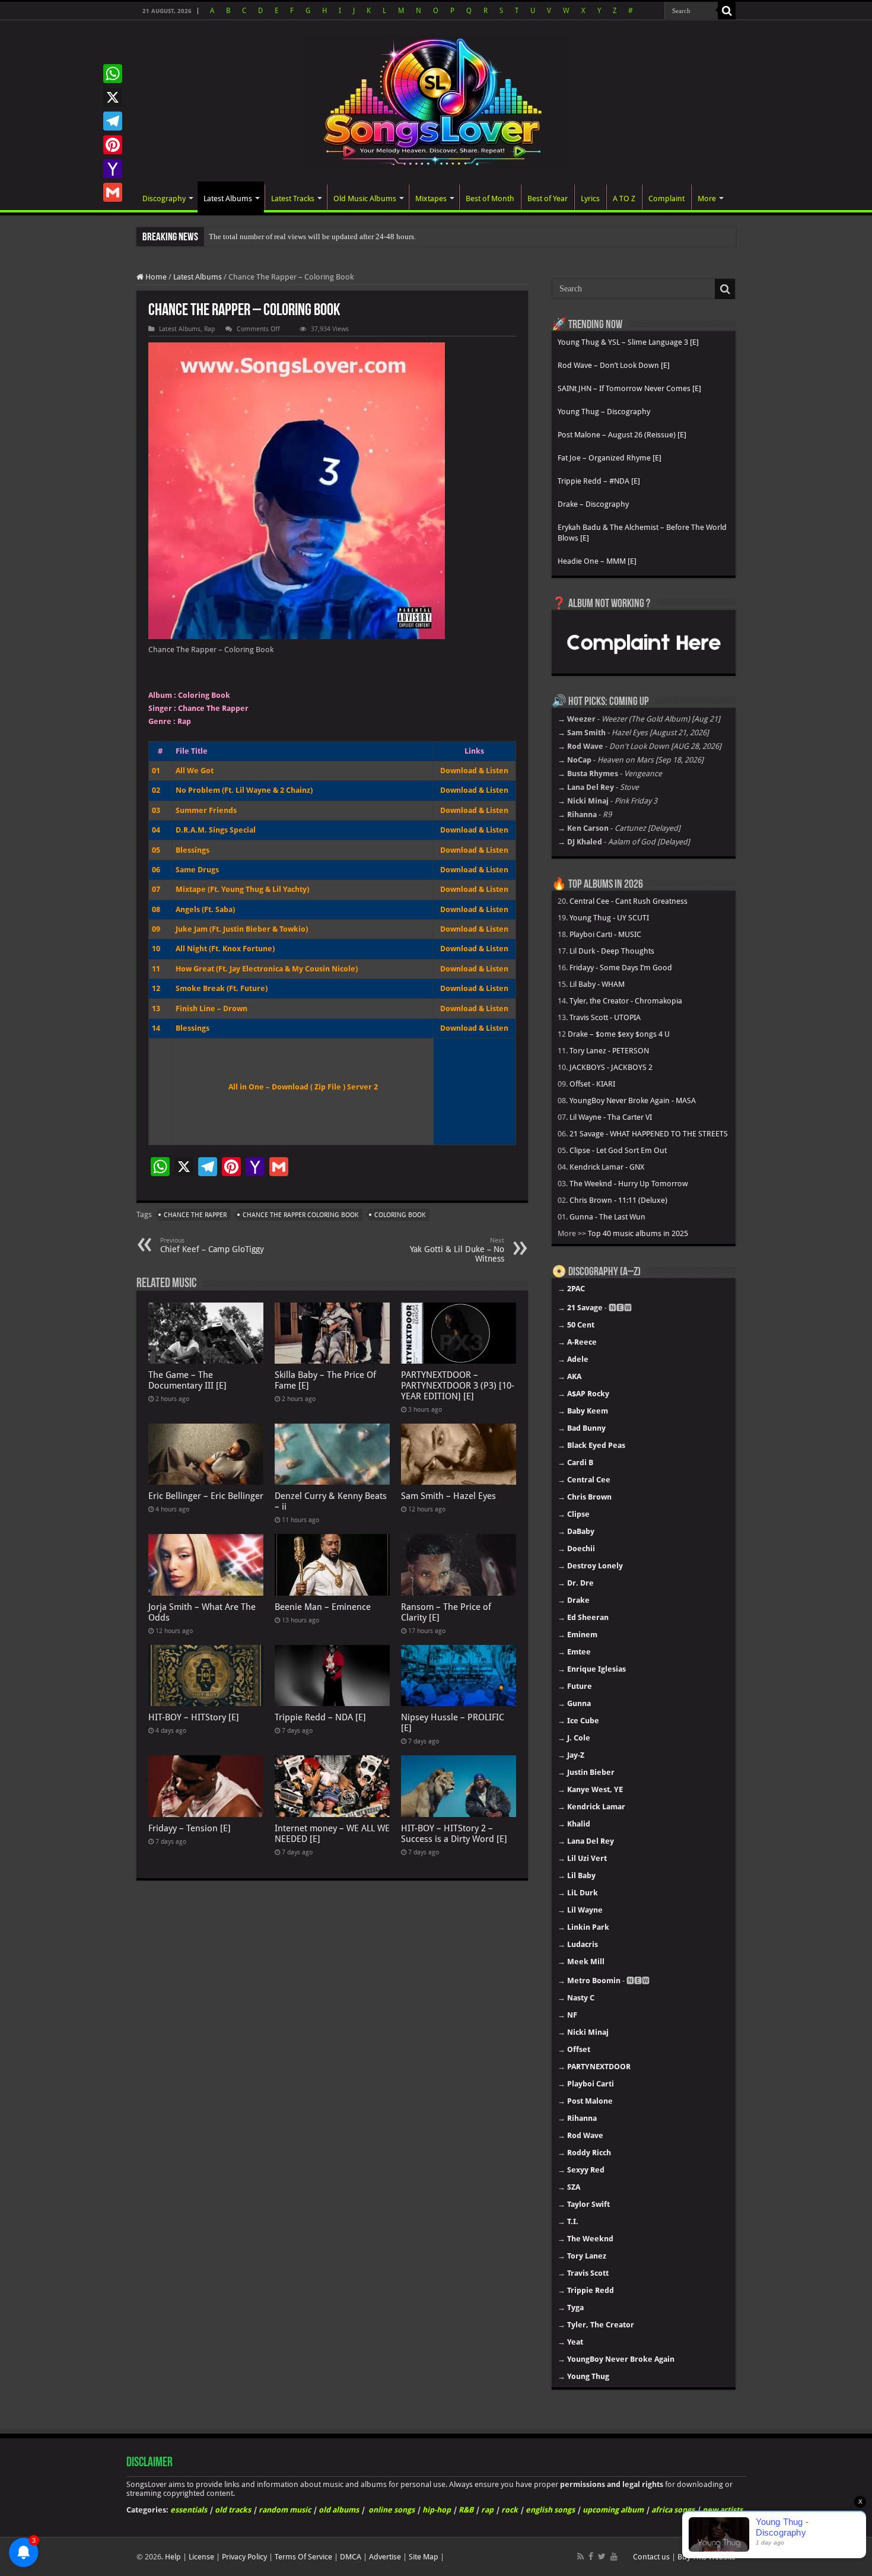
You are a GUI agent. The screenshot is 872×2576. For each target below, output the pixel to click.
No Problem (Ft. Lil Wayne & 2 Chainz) (244, 790)
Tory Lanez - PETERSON (609, 1051)
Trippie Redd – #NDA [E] (599, 481)
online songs (392, 2510)
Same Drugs (197, 870)
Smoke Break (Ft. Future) (222, 988)
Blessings (192, 850)
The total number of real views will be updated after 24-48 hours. (312, 236)
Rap (209, 329)
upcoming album (613, 2510)
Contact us (651, 2557)
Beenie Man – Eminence (323, 1607)
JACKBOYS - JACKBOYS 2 (611, 1067)
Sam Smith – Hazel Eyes (448, 1496)
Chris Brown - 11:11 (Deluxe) (618, 1200)
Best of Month (490, 198)
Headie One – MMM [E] (597, 561)
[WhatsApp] (113, 74)
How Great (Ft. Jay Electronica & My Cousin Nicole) (267, 969)
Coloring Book (400, 1215)
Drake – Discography (593, 504)
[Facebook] (591, 2556)
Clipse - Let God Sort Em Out (618, 1150)
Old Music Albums (365, 198)
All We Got (195, 771)
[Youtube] (614, 2556)
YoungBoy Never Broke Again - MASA (633, 1100)
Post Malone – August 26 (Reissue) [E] (622, 435)
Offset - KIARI (592, 1084)
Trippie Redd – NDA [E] (320, 1717)
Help (173, 2557)
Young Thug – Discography (604, 412)
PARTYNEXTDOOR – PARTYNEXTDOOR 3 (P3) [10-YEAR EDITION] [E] (458, 1386)
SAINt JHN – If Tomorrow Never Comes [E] (629, 388)
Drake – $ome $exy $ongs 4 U (619, 1034)
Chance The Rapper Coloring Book (300, 1215)
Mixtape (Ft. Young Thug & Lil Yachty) (242, 889)
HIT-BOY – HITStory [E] (194, 1717)
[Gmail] (113, 192)
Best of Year (548, 198)
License (201, 2557)
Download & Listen (474, 771)
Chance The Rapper (195, 1215)
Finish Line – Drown (211, 1009)
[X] (113, 97)
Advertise (385, 2557)
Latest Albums (228, 198)
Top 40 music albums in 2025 (638, 1233)
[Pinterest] (113, 145)
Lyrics (590, 198)
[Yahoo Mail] (113, 169)
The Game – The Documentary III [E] (187, 1380)
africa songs (673, 2510)
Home (155, 277)
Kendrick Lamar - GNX (607, 1167)
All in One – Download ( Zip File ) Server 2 (303, 1087)
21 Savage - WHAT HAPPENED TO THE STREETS (649, 1134)
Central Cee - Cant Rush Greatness (628, 901)
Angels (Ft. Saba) (205, 909)
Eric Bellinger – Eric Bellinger (206, 1496)
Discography (164, 198)
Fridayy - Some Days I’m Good (621, 968)
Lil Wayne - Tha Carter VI (611, 1117)
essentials (189, 2510)
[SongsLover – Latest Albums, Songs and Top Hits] (436, 100)
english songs (550, 2510)
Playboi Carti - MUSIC (605, 934)
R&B (466, 2510)
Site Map (424, 2557)
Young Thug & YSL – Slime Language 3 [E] (628, 342)
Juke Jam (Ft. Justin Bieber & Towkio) (242, 929)
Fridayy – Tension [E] (190, 1828)
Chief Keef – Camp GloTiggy (212, 1245)
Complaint (666, 198)
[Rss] (580, 2556)
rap (487, 2510)
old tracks (233, 2510)
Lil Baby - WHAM (597, 984)
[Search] (727, 11)
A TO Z (624, 198)
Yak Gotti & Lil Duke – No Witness (457, 1250)
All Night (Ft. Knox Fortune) (225, 949)
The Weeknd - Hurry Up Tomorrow (629, 1184)
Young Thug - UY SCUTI (609, 918)
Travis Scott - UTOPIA (605, 1017)
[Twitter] (602, 2556)
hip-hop (437, 2510)
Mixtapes (431, 198)
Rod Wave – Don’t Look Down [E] (614, 365)
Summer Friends (206, 810)
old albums (339, 2510)
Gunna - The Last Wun (607, 1217)
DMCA (351, 2557)
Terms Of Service (303, 2557)
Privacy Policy (244, 2557)
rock (510, 2510)
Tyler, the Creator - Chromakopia (626, 1001)
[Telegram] (113, 121)
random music (285, 2510)
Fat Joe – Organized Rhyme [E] (610, 458)
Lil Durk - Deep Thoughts (612, 951)
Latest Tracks (293, 198)
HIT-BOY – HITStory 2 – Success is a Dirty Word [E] (454, 1834)
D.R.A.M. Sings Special (216, 830)
